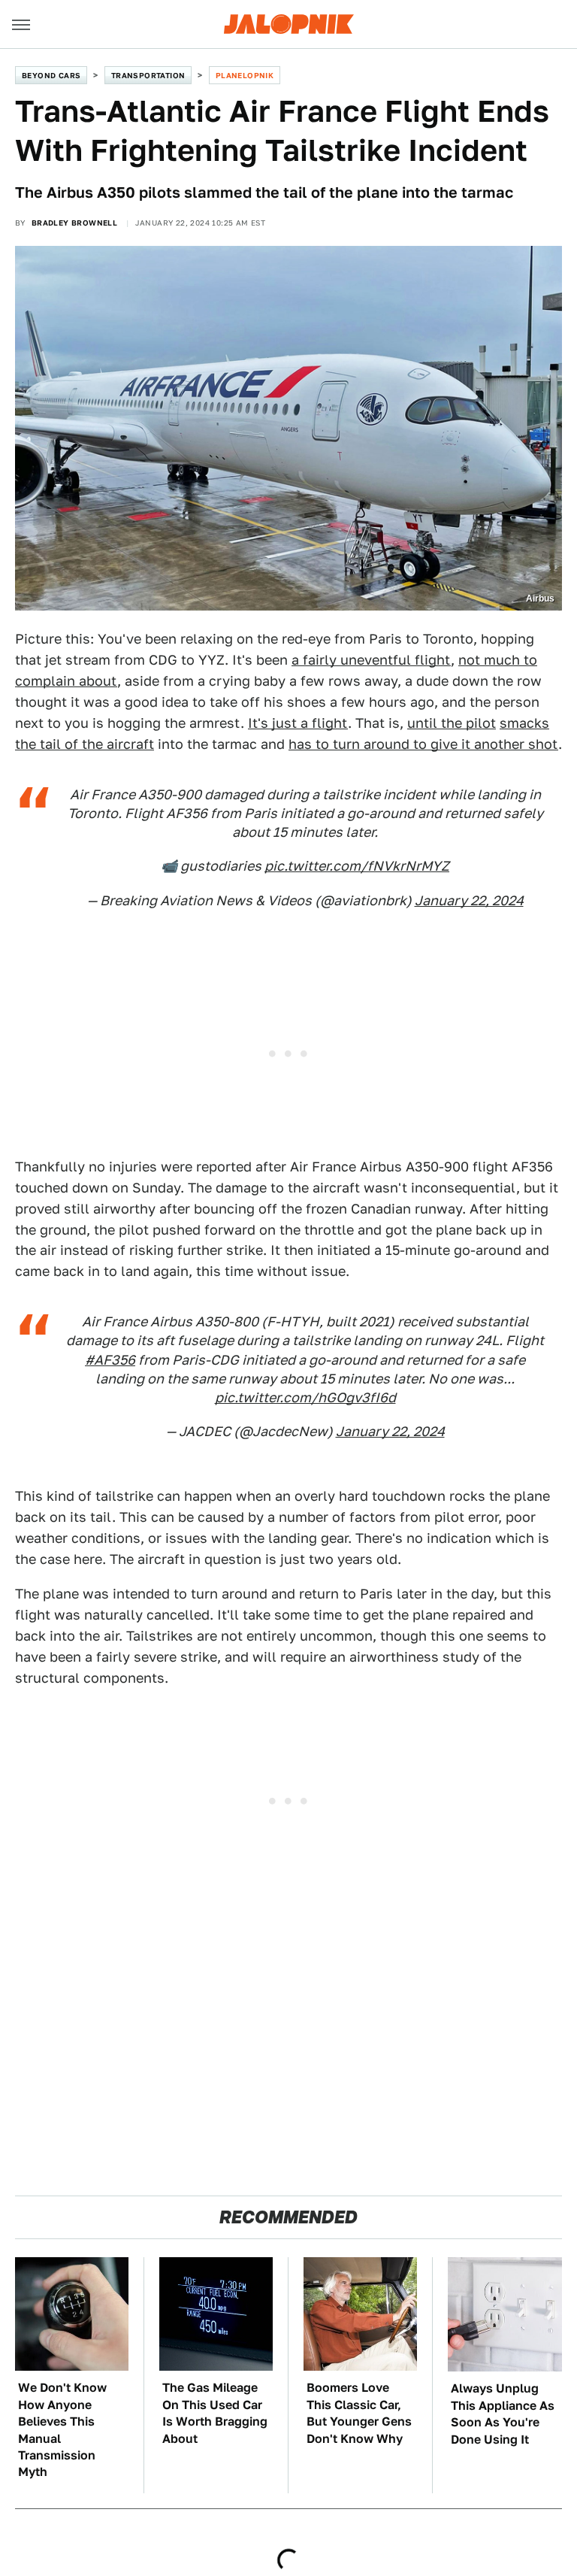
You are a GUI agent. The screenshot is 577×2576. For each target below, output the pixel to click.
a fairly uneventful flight (371, 660)
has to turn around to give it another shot (423, 744)
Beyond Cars (51, 75)
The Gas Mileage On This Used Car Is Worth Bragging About (215, 2413)
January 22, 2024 (469, 900)
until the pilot (452, 723)
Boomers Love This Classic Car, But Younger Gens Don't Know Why (359, 2413)
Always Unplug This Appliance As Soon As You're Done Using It (503, 2414)
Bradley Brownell (74, 223)
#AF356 (110, 1360)
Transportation (148, 75)
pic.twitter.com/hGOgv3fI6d (305, 1397)
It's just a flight (298, 723)
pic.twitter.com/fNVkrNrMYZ (357, 866)
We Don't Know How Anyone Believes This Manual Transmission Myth (62, 2430)
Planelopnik (245, 75)
